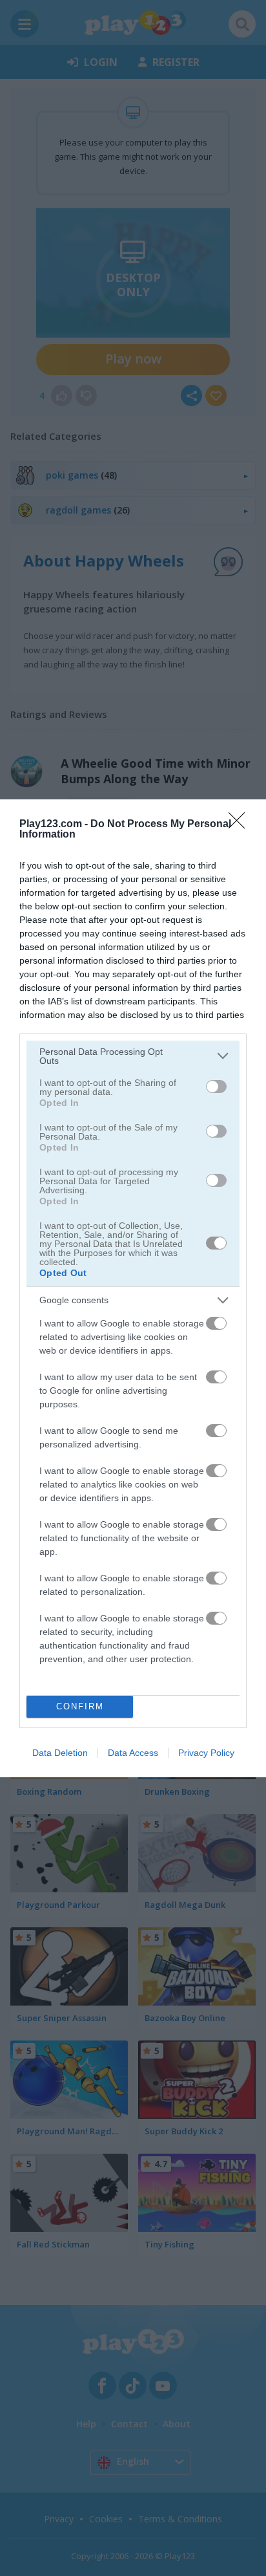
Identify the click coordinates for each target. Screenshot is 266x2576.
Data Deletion (60, 1753)
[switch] (216, 1087)
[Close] (241, 825)
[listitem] (133, 1056)
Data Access (133, 1753)
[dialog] (133, 1288)
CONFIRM (80, 1706)
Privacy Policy (206, 1753)
